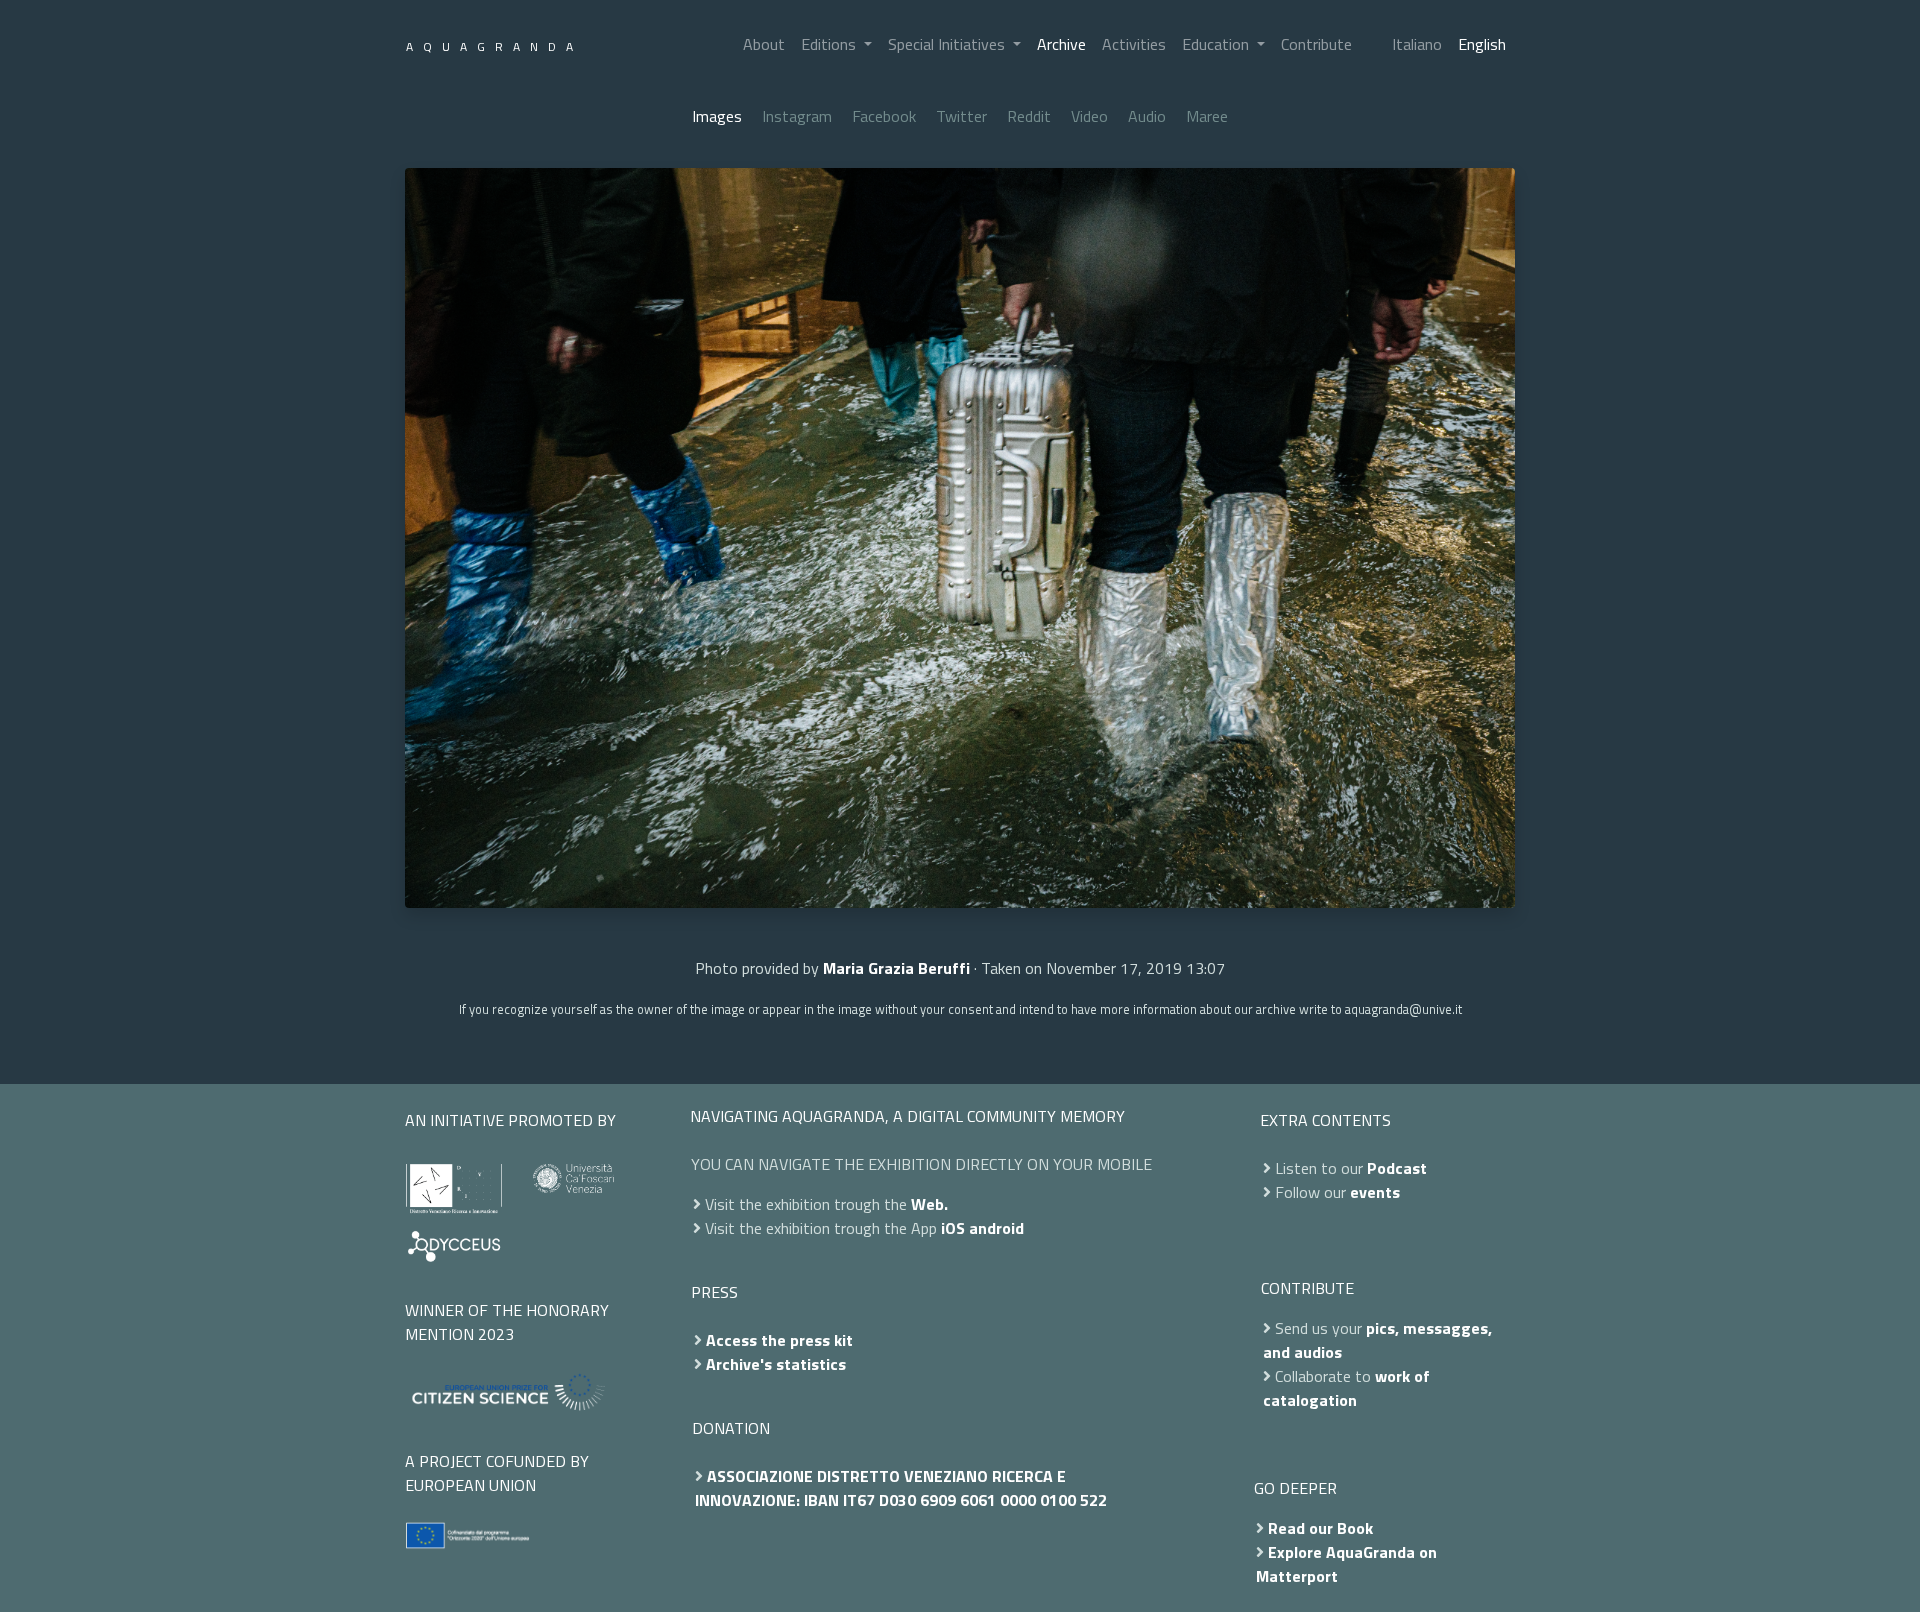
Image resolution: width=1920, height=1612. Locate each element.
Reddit (1029, 116)
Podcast (1397, 1168)
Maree (1207, 116)
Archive (1061, 44)
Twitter (961, 116)
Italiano (1417, 44)
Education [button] (1217, 44)
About (764, 44)
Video (1089, 116)
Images (717, 116)
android (996, 1228)
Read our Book (1320, 1528)
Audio (1147, 116)
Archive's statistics (776, 1364)
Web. (929, 1204)
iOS (953, 1228)
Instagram (797, 116)
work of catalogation (1346, 1388)
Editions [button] (830, 44)
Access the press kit (779, 1340)
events (1375, 1192)
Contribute (1316, 44)
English (1482, 44)
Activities (1134, 44)
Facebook (884, 116)
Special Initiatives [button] (948, 44)
